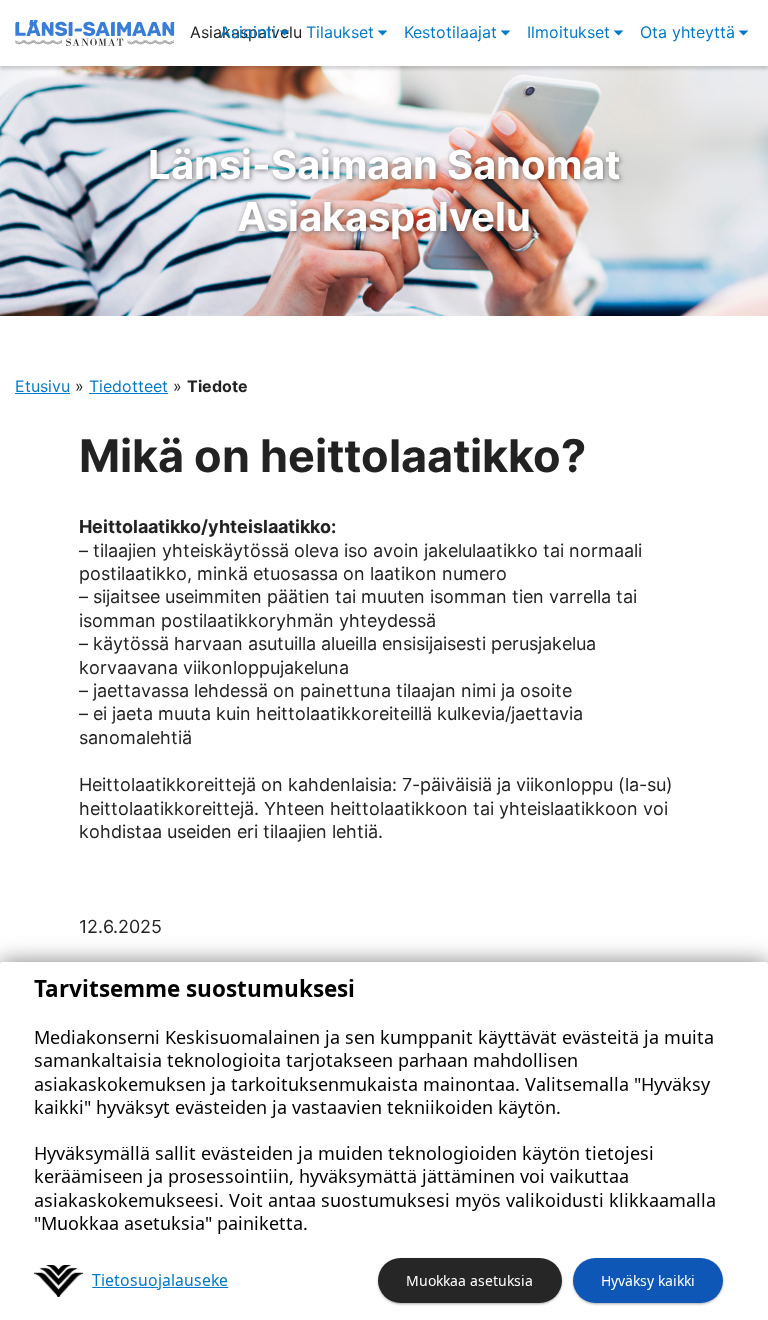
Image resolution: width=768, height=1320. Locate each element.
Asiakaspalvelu (384, 190)
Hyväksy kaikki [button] (648, 1280)
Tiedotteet (128, 386)
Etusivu (42, 386)
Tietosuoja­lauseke (160, 1280)
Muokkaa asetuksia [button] (469, 1280)
